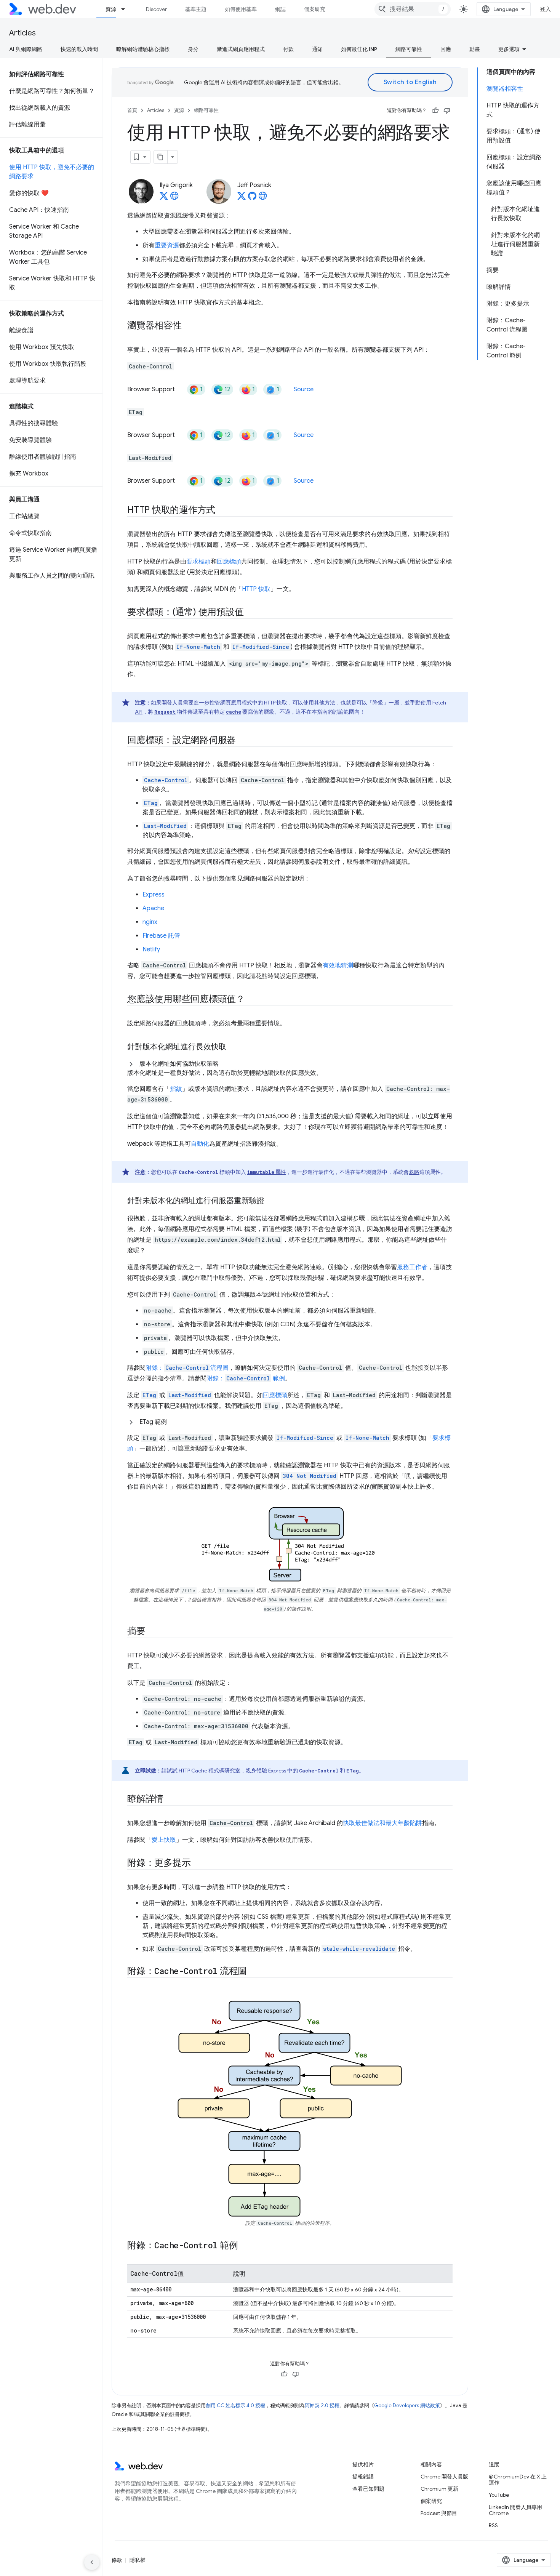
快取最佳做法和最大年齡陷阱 (382, 1823)
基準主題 (196, 9)
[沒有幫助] (447, 110)
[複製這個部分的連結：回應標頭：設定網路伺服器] (243, 741)
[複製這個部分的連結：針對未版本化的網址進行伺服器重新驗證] (271, 1201)
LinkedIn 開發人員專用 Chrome (515, 2510)
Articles (22, 33)
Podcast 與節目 (439, 2513)
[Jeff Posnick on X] (242, 198)
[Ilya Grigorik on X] (164, 198)
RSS (493, 2525)
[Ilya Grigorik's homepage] (174, 198)
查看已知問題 (368, 2489)
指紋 (176, 1089)
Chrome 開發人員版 (444, 2477)
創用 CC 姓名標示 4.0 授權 (235, 2405)
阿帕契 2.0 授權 (322, 2405)
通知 (317, 49)
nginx (150, 922)
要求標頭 (198, 562)
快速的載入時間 (79, 49)
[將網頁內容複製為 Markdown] (161, 157)
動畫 (475, 49)
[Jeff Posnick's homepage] (263, 198)
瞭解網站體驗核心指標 (143, 49)
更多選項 (509, 49)
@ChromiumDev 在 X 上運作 (518, 2480)
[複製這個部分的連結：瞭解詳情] (170, 1800)
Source (304, 389)
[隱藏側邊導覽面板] (92, 2562)
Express (154, 895)
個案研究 (315, 9)
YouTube (499, 2495)
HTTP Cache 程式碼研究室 (210, 1771)
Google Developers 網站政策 (407, 2405)
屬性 (267, 1172)
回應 (446, 49)
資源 (111, 9)
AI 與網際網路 (26, 49)
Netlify (151, 949)
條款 (117, 2560)
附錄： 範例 (246, 1378)
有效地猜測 (338, 965)
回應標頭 (229, 562)
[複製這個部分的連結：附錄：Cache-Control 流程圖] (254, 1972)
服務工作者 (412, 1267)
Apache (153, 908)
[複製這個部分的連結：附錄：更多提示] (197, 1864)
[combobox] (413, 9)
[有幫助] (435, 110)
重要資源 (167, 245)
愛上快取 (164, 1840)
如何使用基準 (241, 9)
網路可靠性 (409, 49)
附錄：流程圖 (187, 1368)
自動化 (200, 1144)
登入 (545, 9)
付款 (288, 49)
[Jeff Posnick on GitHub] (252, 198)
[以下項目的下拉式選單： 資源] (126, 9)
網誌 (280, 9)
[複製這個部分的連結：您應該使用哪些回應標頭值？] (252, 1000)
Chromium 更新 (439, 2489)
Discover (156, 9)
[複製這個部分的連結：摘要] (152, 1632)
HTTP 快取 (256, 589)
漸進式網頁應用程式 (241, 49)
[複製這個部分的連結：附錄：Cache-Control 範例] (245, 2246)
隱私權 (138, 2560)
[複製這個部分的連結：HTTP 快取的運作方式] (222, 511)
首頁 (132, 110)
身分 (193, 49)
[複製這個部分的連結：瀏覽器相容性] (189, 326)
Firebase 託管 (161, 936)
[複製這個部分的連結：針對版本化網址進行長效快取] (233, 1047)
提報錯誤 (363, 2477)
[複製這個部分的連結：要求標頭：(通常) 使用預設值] (250, 613)
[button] (290, 1068)
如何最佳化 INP (359, 49)
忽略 (414, 1172)
